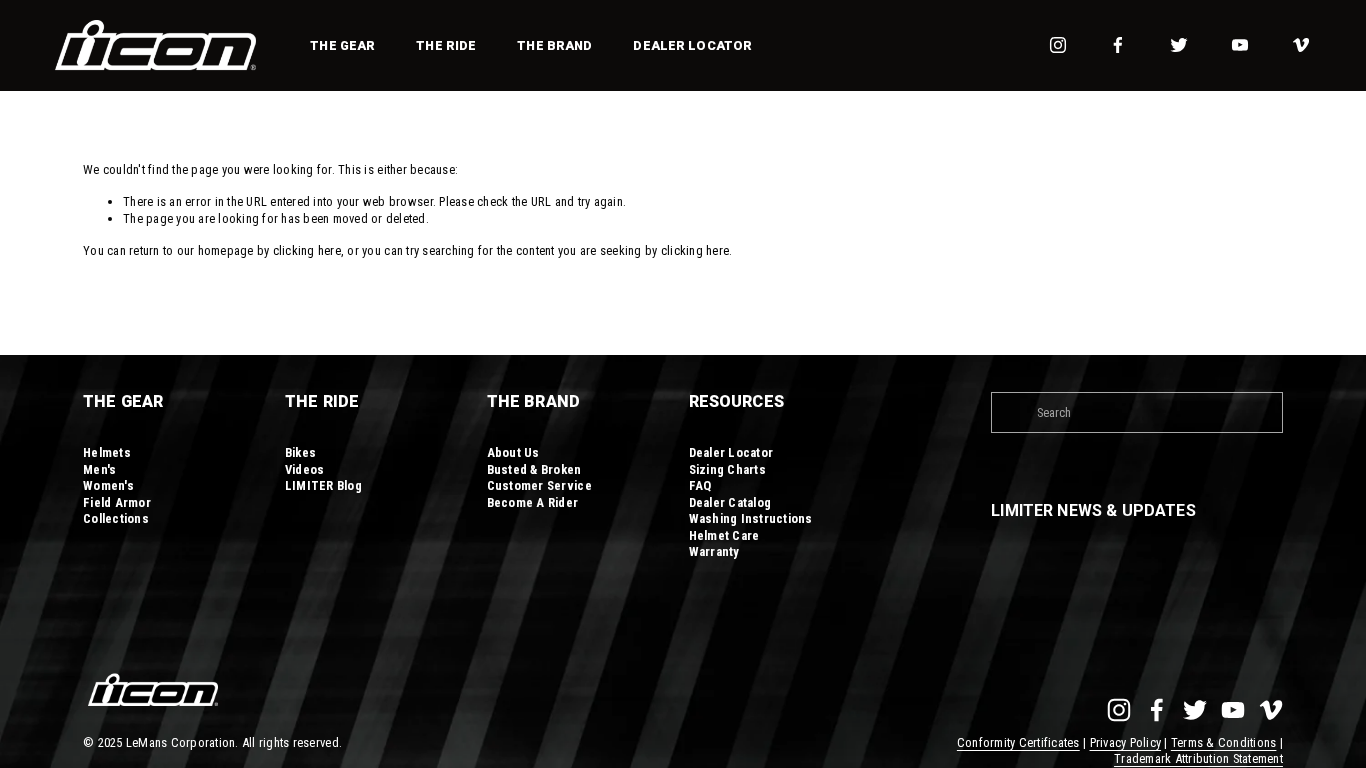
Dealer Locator (692, 45)
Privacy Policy (1126, 742)
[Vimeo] (1301, 45)
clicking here (307, 250)
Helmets (107, 452)
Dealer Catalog (730, 502)
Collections (116, 518)
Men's (99, 469)
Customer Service (539, 485)
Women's (108, 485)
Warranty (714, 551)
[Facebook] (1118, 45)
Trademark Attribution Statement (1198, 758)
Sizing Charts (727, 469)
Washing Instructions (751, 518)
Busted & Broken (534, 469)
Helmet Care (724, 535)
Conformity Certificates (1018, 742)
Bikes (300, 452)
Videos (305, 469)
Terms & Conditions (1224, 742)
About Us (513, 452)
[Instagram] (1058, 45)
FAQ (700, 485)
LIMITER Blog (323, 485)
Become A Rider (533, 502)
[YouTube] (1240, 45)
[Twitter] (1179, 45)
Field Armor (117, 502)
